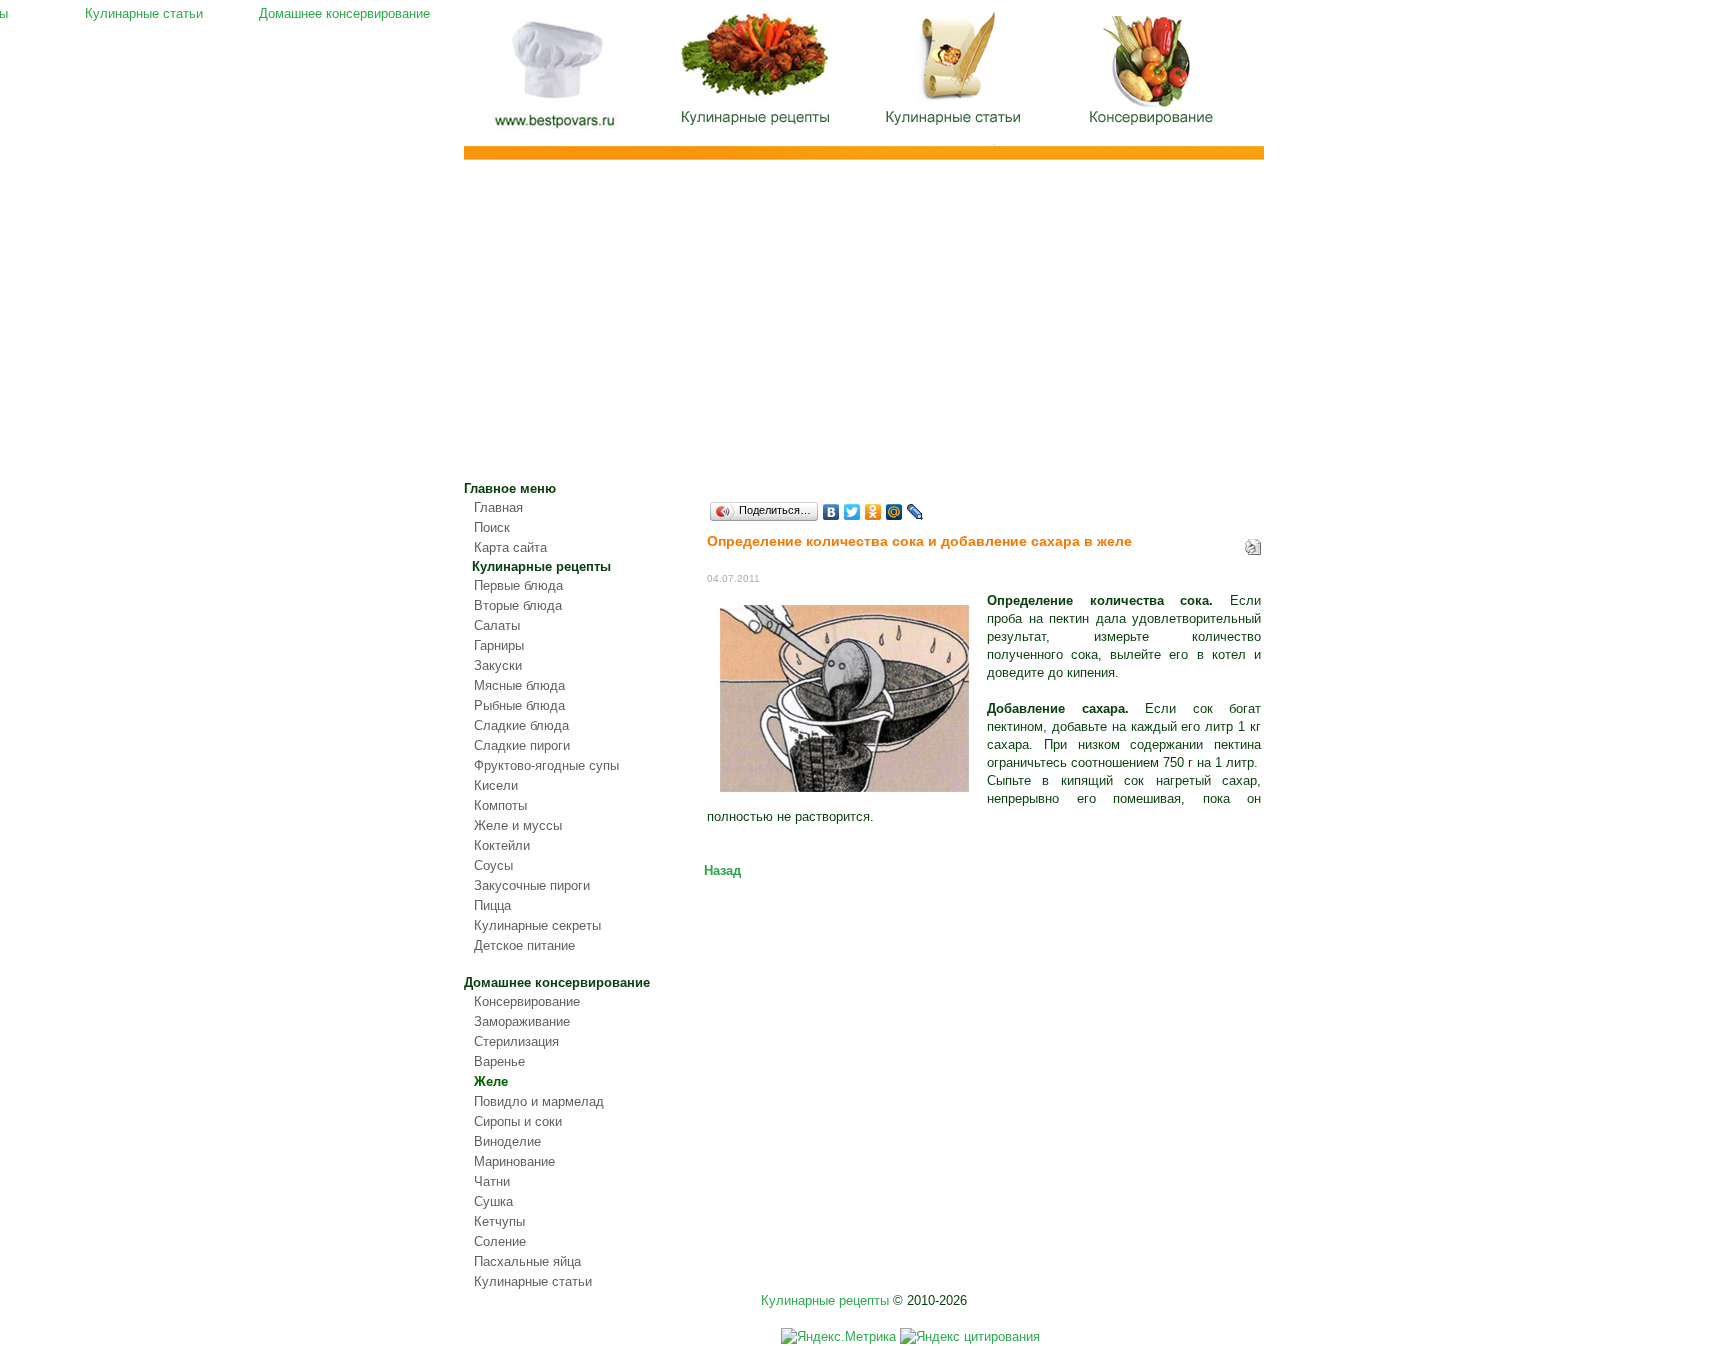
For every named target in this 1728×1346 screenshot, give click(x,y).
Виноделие (507, 1141)
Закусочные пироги (532, 885)
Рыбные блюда (519, 705)
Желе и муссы (518, 825)
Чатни (492, 1181)
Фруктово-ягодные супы (546, 765)
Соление (500, 1241)
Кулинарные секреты (537, 925)
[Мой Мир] (894, 512)
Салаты (497, 625)
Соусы (493, 865)
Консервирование (527, 1001)
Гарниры (499, 645)
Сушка (493, 1201)
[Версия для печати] (1253, 542)
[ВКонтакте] (831, 512)
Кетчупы (499, 1221)
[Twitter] (852, 512)
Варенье (499, 1061)
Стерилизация (516, 1041)
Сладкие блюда (521, 725)
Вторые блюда (518, 605)
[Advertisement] (864, 330)
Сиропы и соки (518, 1121)
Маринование (514, 1161)
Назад (722, 870)
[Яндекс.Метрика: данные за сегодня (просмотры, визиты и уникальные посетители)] (838, 1337)
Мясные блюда (519, 685)
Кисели (496, 785)
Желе (491, 1081)
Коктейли (502, 845)
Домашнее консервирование (1154, 75)
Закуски (498, 665)
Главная (554, 78)
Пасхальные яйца (527, 1261)
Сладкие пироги (522, 745)
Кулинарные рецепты (754, 75)
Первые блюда (518, 585)
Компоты (500, 805)
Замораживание (522, 1021)
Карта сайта (510, 547)
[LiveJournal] (915, 512)
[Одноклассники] (873, 512)
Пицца (492, 905)
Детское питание (524, 945)
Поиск (492, 527)
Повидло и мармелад (539, 1101)
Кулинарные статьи (954, 75)
